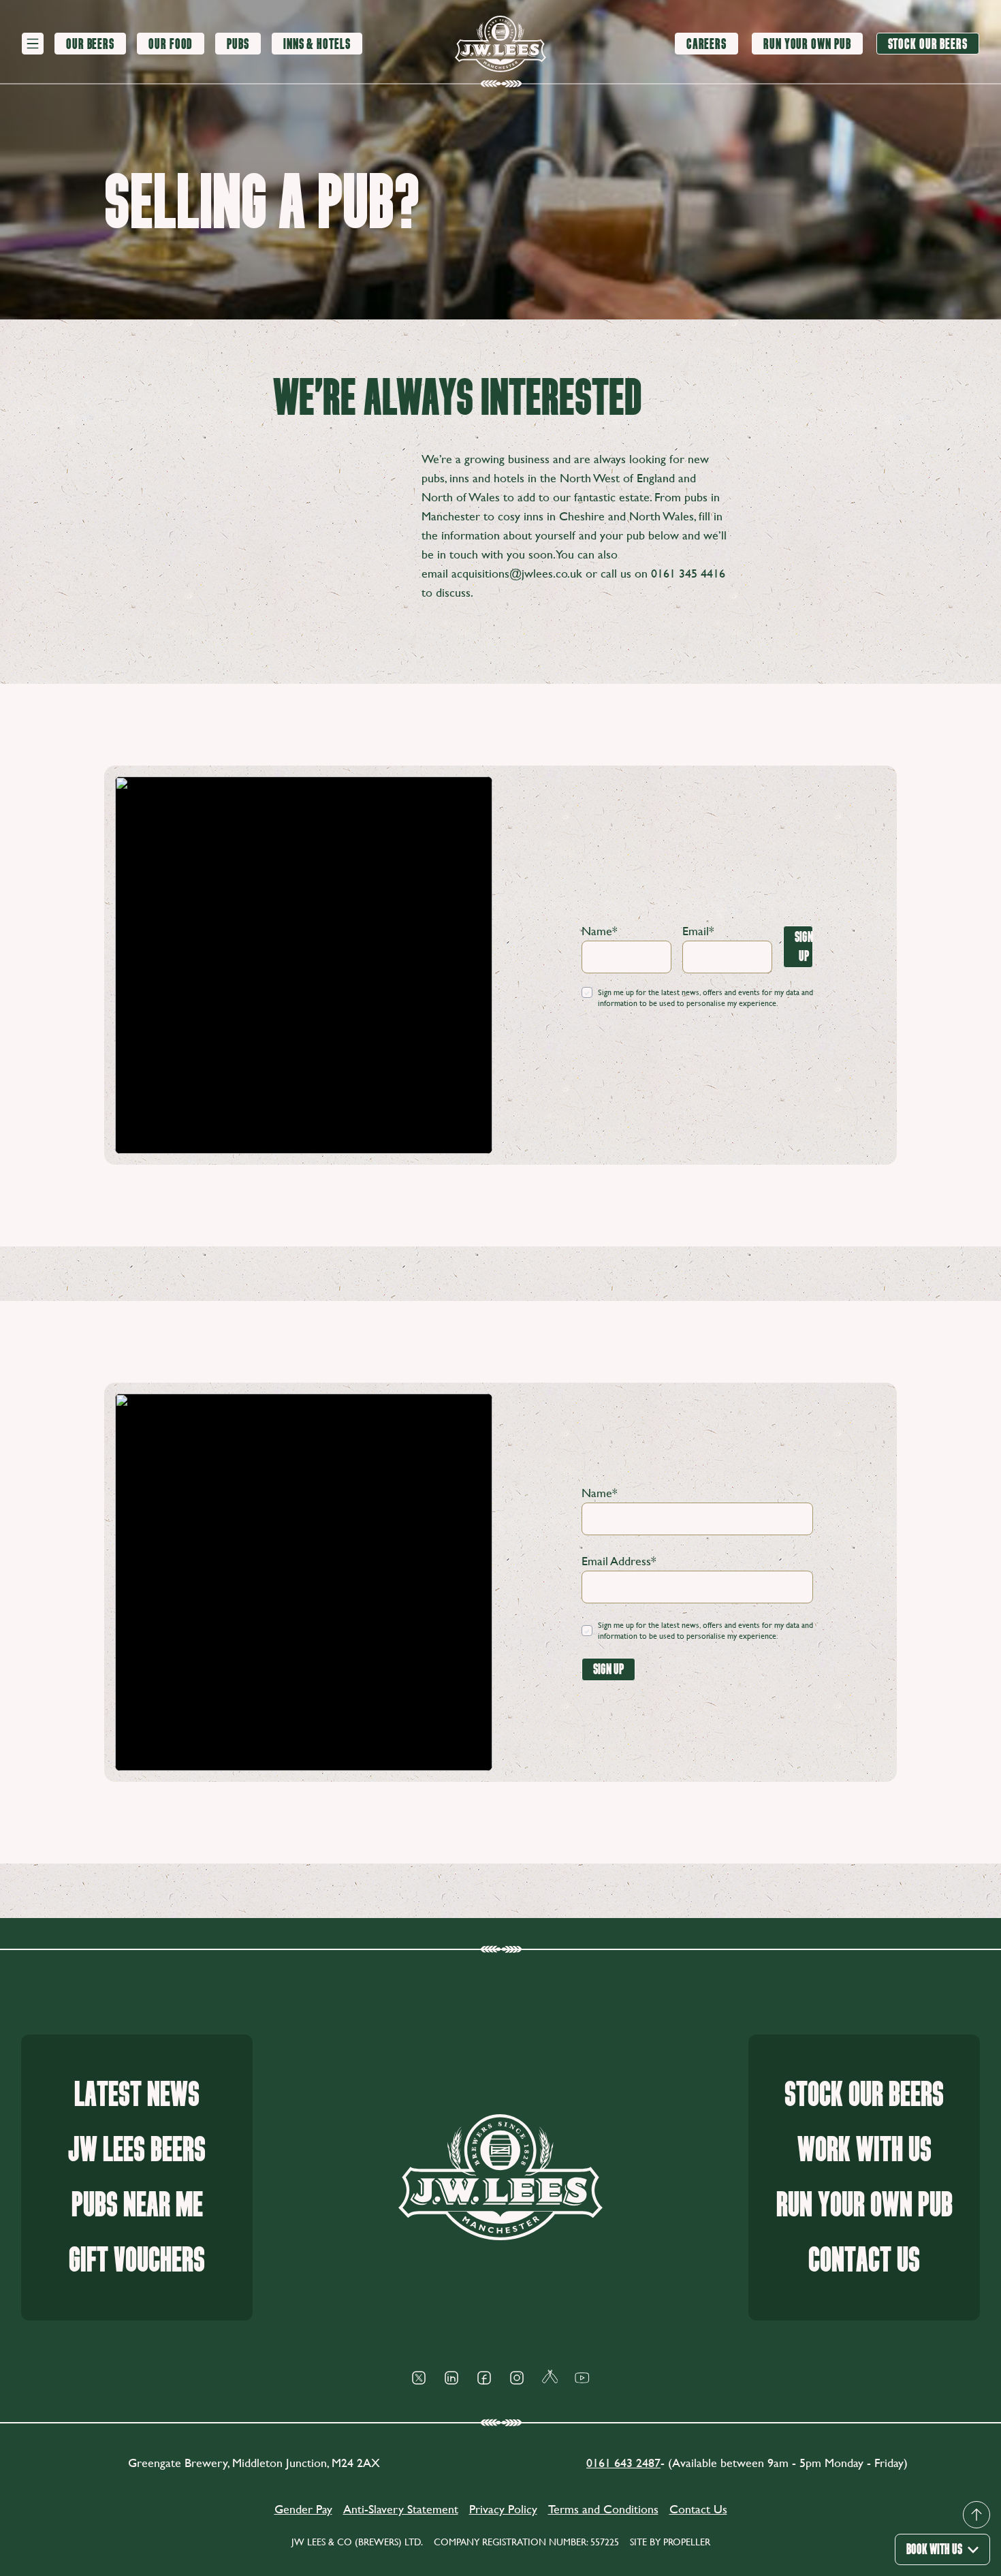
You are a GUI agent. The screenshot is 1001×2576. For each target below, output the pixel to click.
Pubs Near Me (137, 2205)
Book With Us (934, 2549)
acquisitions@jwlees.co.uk (517, 573)
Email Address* (619, 1561)
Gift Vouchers (137, 2260)
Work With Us (864, 2150)
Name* (600, 931)
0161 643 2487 (623, 2463)
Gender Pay (303, 2509)
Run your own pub (864, 2205)
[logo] (500, 44)
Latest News (137, 2095)
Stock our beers (864, 2095)
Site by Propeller (670, 2542)
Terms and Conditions (603, 2509)
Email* (698, 931)
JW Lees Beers (137, 2150)
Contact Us (864, 2260)
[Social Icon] (419, 2378)
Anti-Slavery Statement (401, 2509)
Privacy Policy (503, 2509)
